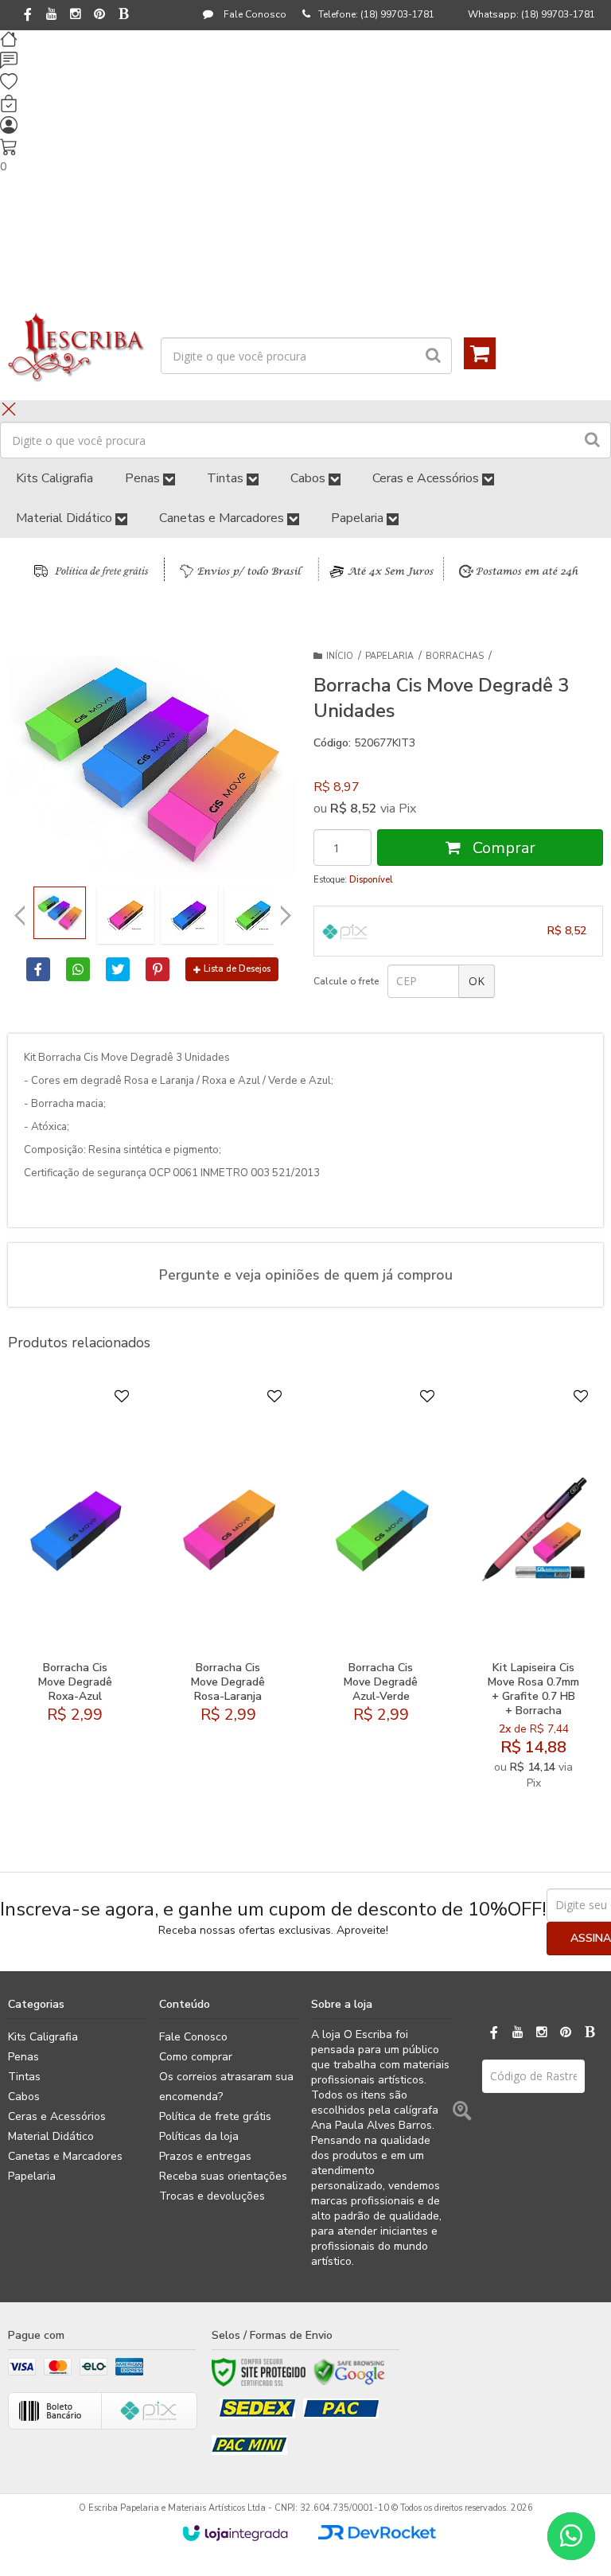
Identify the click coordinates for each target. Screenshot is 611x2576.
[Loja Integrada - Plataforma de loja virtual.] (235, 2533)
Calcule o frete (346, 981)
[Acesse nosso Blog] (123, 15)
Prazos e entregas (205, 2156)
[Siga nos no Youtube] (52, 15)
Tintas (24, 2077)
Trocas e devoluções (212, 2196)
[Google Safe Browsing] (349, 2372)
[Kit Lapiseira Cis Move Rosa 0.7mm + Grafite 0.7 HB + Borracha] (533, 1593)
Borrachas (455, 656)
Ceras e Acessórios (57, 2116)
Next (286, 911)
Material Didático (51, 2136)
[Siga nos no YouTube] (518, 2033)
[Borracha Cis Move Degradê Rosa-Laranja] (228, 1593)
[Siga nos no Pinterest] (99, 15)
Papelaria (389, 656)
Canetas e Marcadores (65, 2156)
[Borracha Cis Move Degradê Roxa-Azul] (75, 1593)
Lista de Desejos (237, 969)
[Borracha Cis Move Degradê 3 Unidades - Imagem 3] (189, 915)
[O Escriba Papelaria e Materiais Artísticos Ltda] (76, 348)
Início (340, 656)
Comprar (502, 848)
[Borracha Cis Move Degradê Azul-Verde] (381, 1593)
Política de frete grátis (215, 2116)
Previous (20, 915)
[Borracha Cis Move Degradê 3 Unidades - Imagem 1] (60, 913)
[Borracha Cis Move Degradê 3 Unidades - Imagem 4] (253, 915)
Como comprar (196, 2057)
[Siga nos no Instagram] (76, 15)
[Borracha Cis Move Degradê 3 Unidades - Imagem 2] (126, 915)
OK (477, 981)
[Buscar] (433, 356)
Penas (23, 2057)
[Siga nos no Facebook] (28, 16)
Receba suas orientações (223, 2176)
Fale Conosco (254, 14)
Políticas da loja (199, 2136)
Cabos (24, 2097)
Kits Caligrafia (43, 2037)
